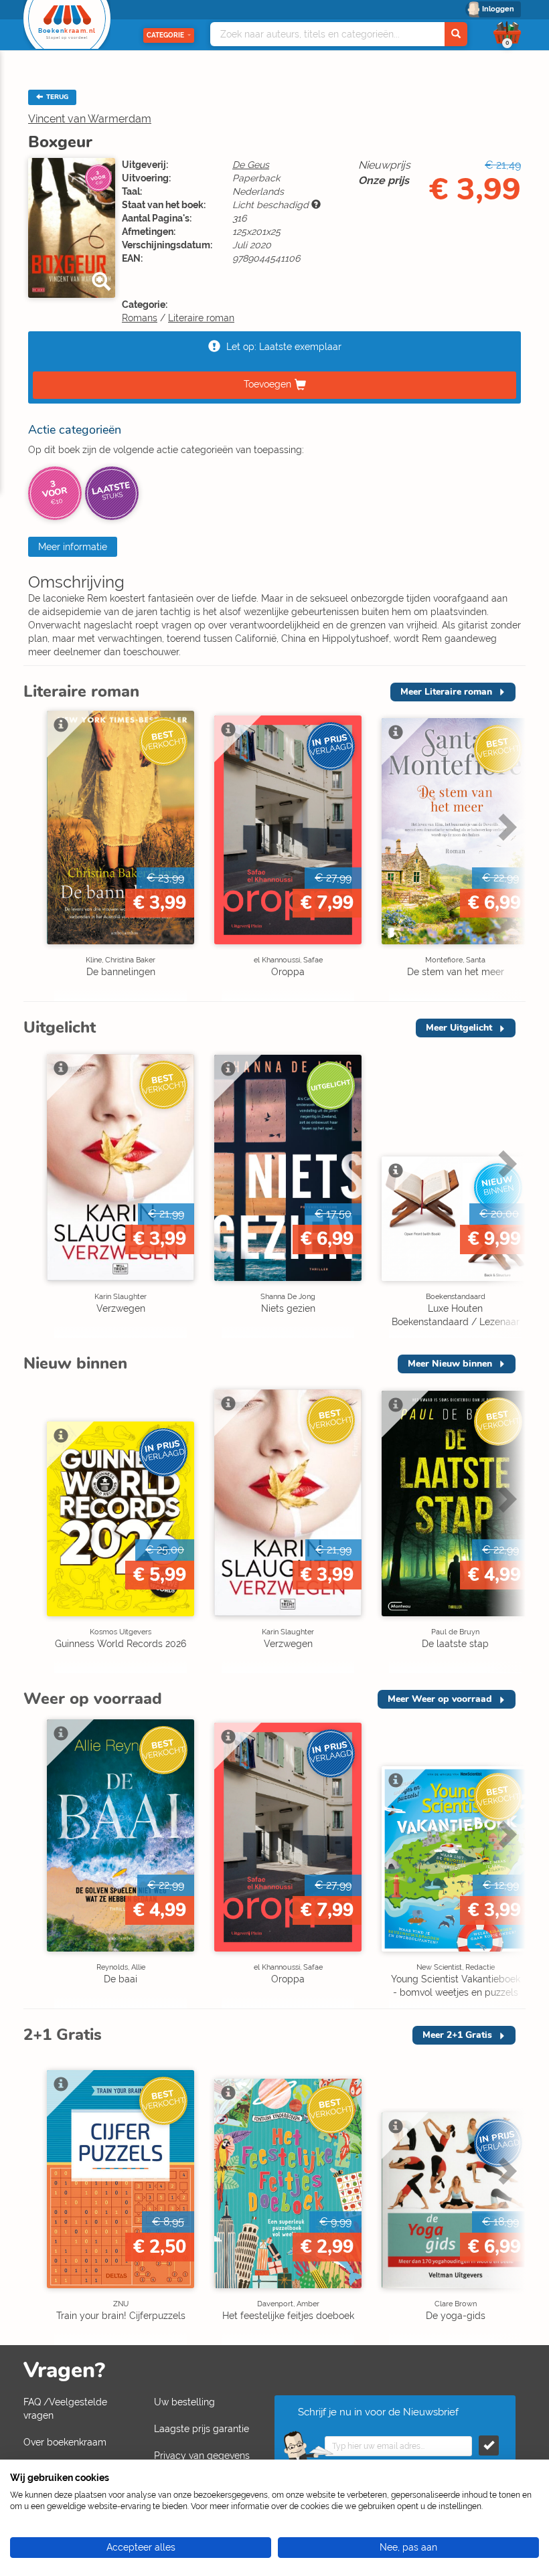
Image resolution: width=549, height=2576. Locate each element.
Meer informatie (73, 547)
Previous (37, 855)
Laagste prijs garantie (202, 2429)
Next (505, 855)
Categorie (165, 35)
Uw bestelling (184, 2402)
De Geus (251, 165)
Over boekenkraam (65, 2442)
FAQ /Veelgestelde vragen (65, 2409)
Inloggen (498, 9)
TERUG (56, 97)
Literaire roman (201, 318)
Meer (446, 692)
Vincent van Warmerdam (90, 119)
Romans (140, 318)
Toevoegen (267, 384)
